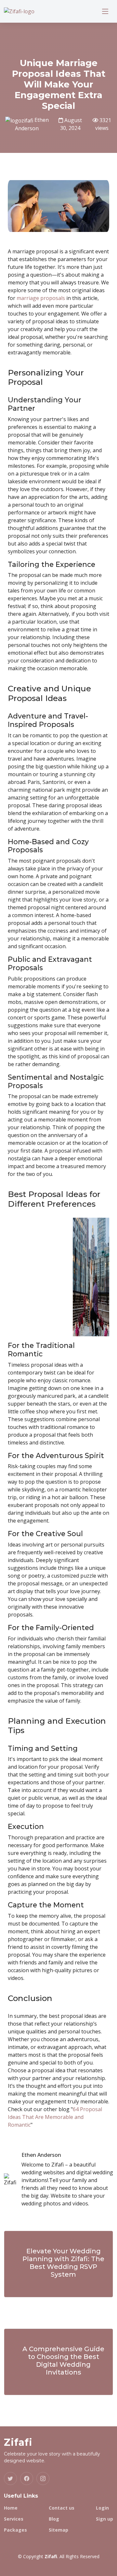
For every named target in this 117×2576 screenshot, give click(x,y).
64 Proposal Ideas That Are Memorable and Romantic (55, 2117)
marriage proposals (41, 298)
